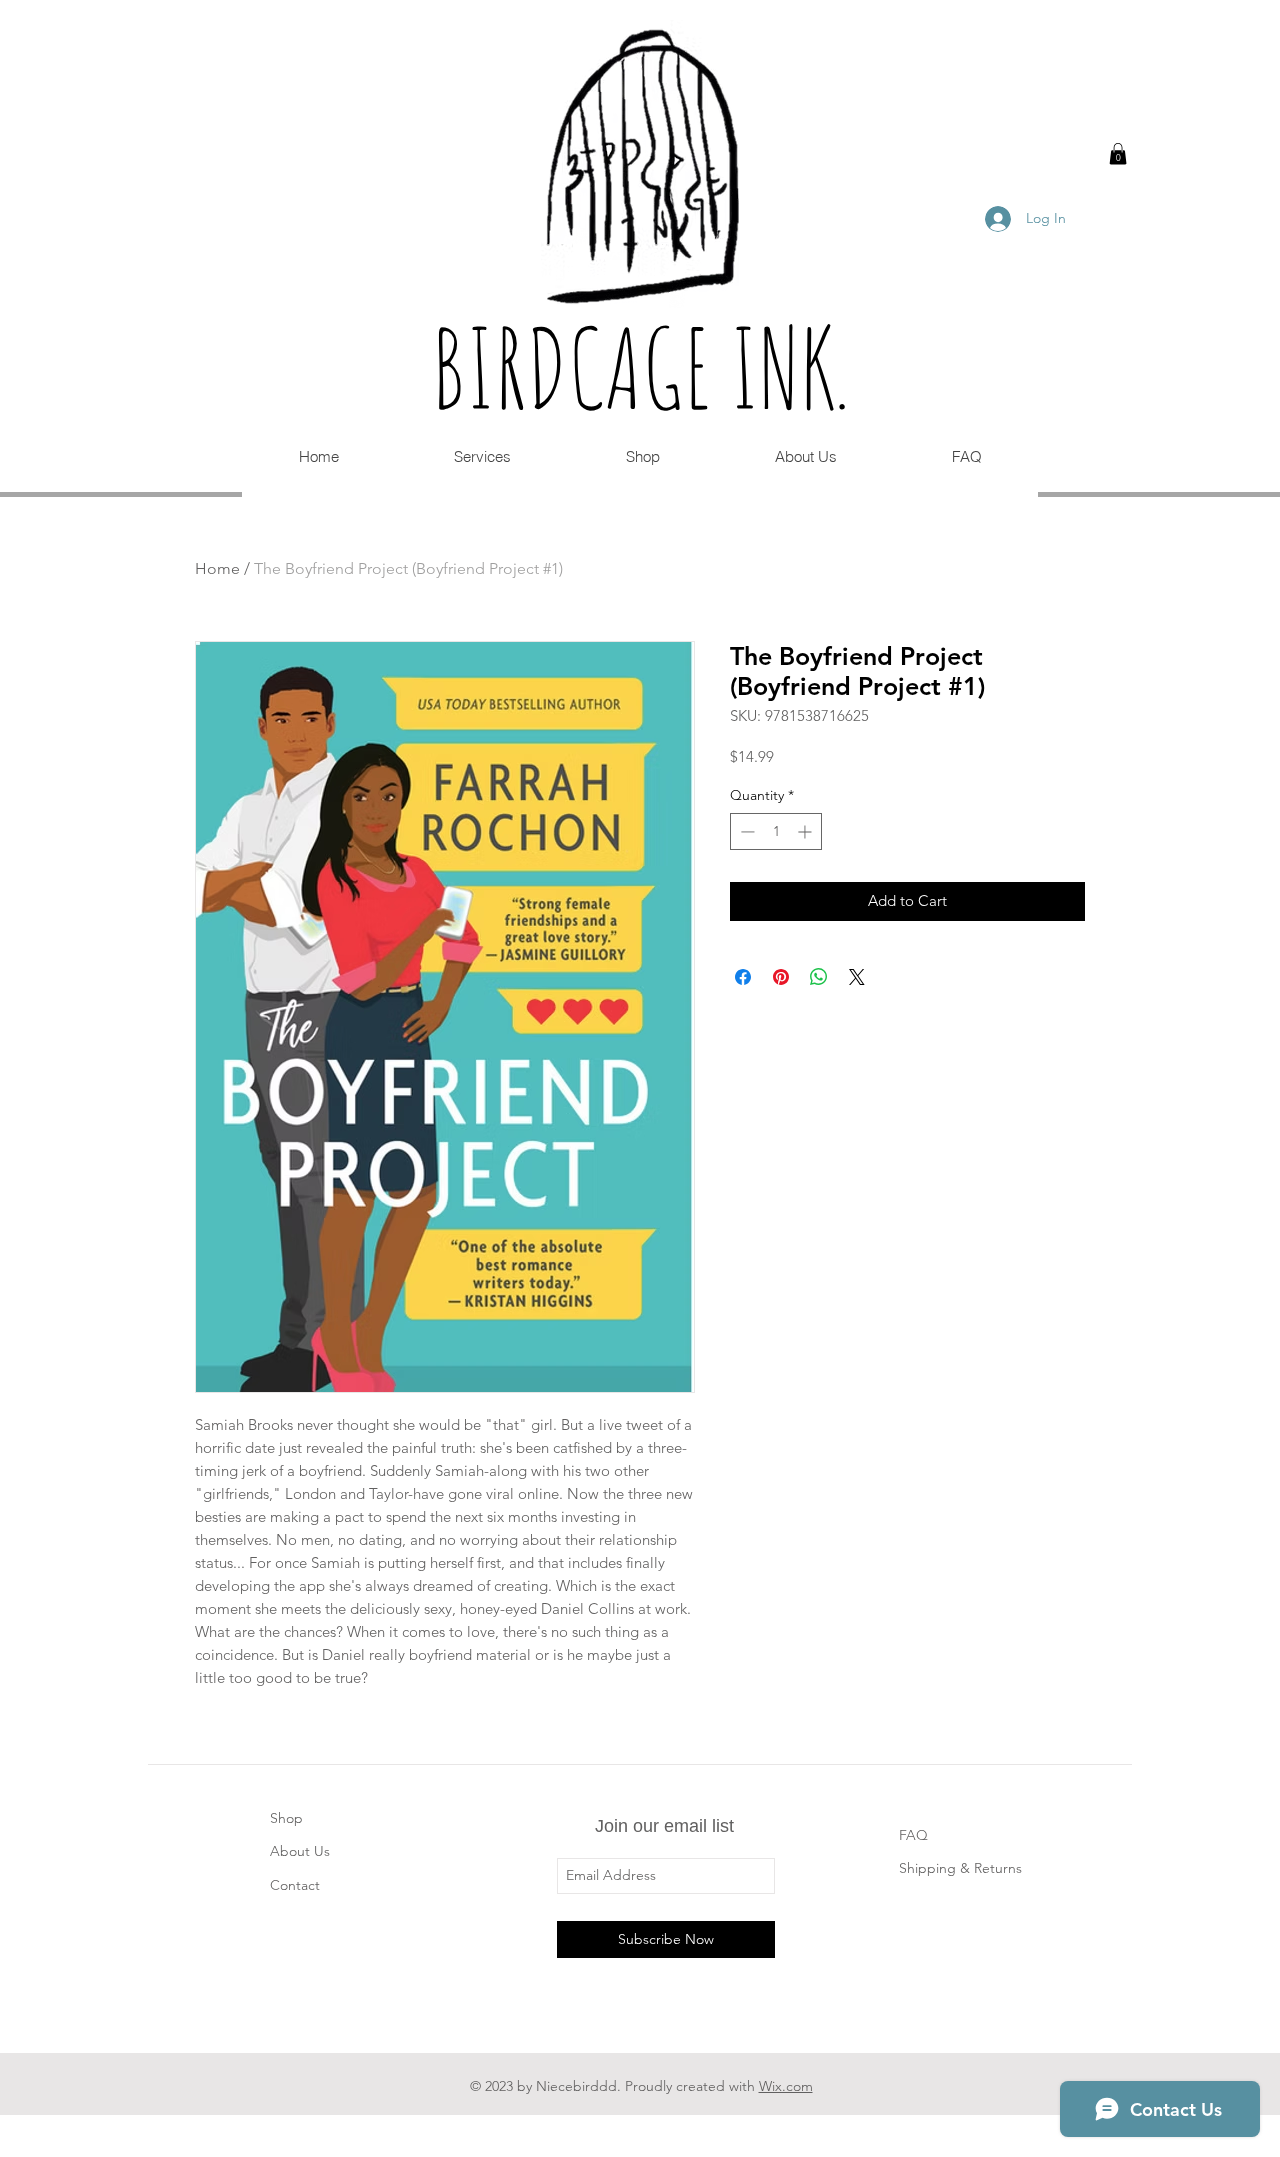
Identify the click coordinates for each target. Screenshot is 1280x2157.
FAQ (913, 1835)
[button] (1118, 154)
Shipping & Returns (960, 1868)
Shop (286, 1818)
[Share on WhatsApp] (819, 977)
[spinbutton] (776, 831)
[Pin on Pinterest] (781, 977)
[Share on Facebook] (743, 977)
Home (217, 568)
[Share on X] (857, 977)
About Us (300, 1851)
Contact (295, 1885)
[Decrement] (745, 831)
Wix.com (786, 2086)
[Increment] (806, 831)
